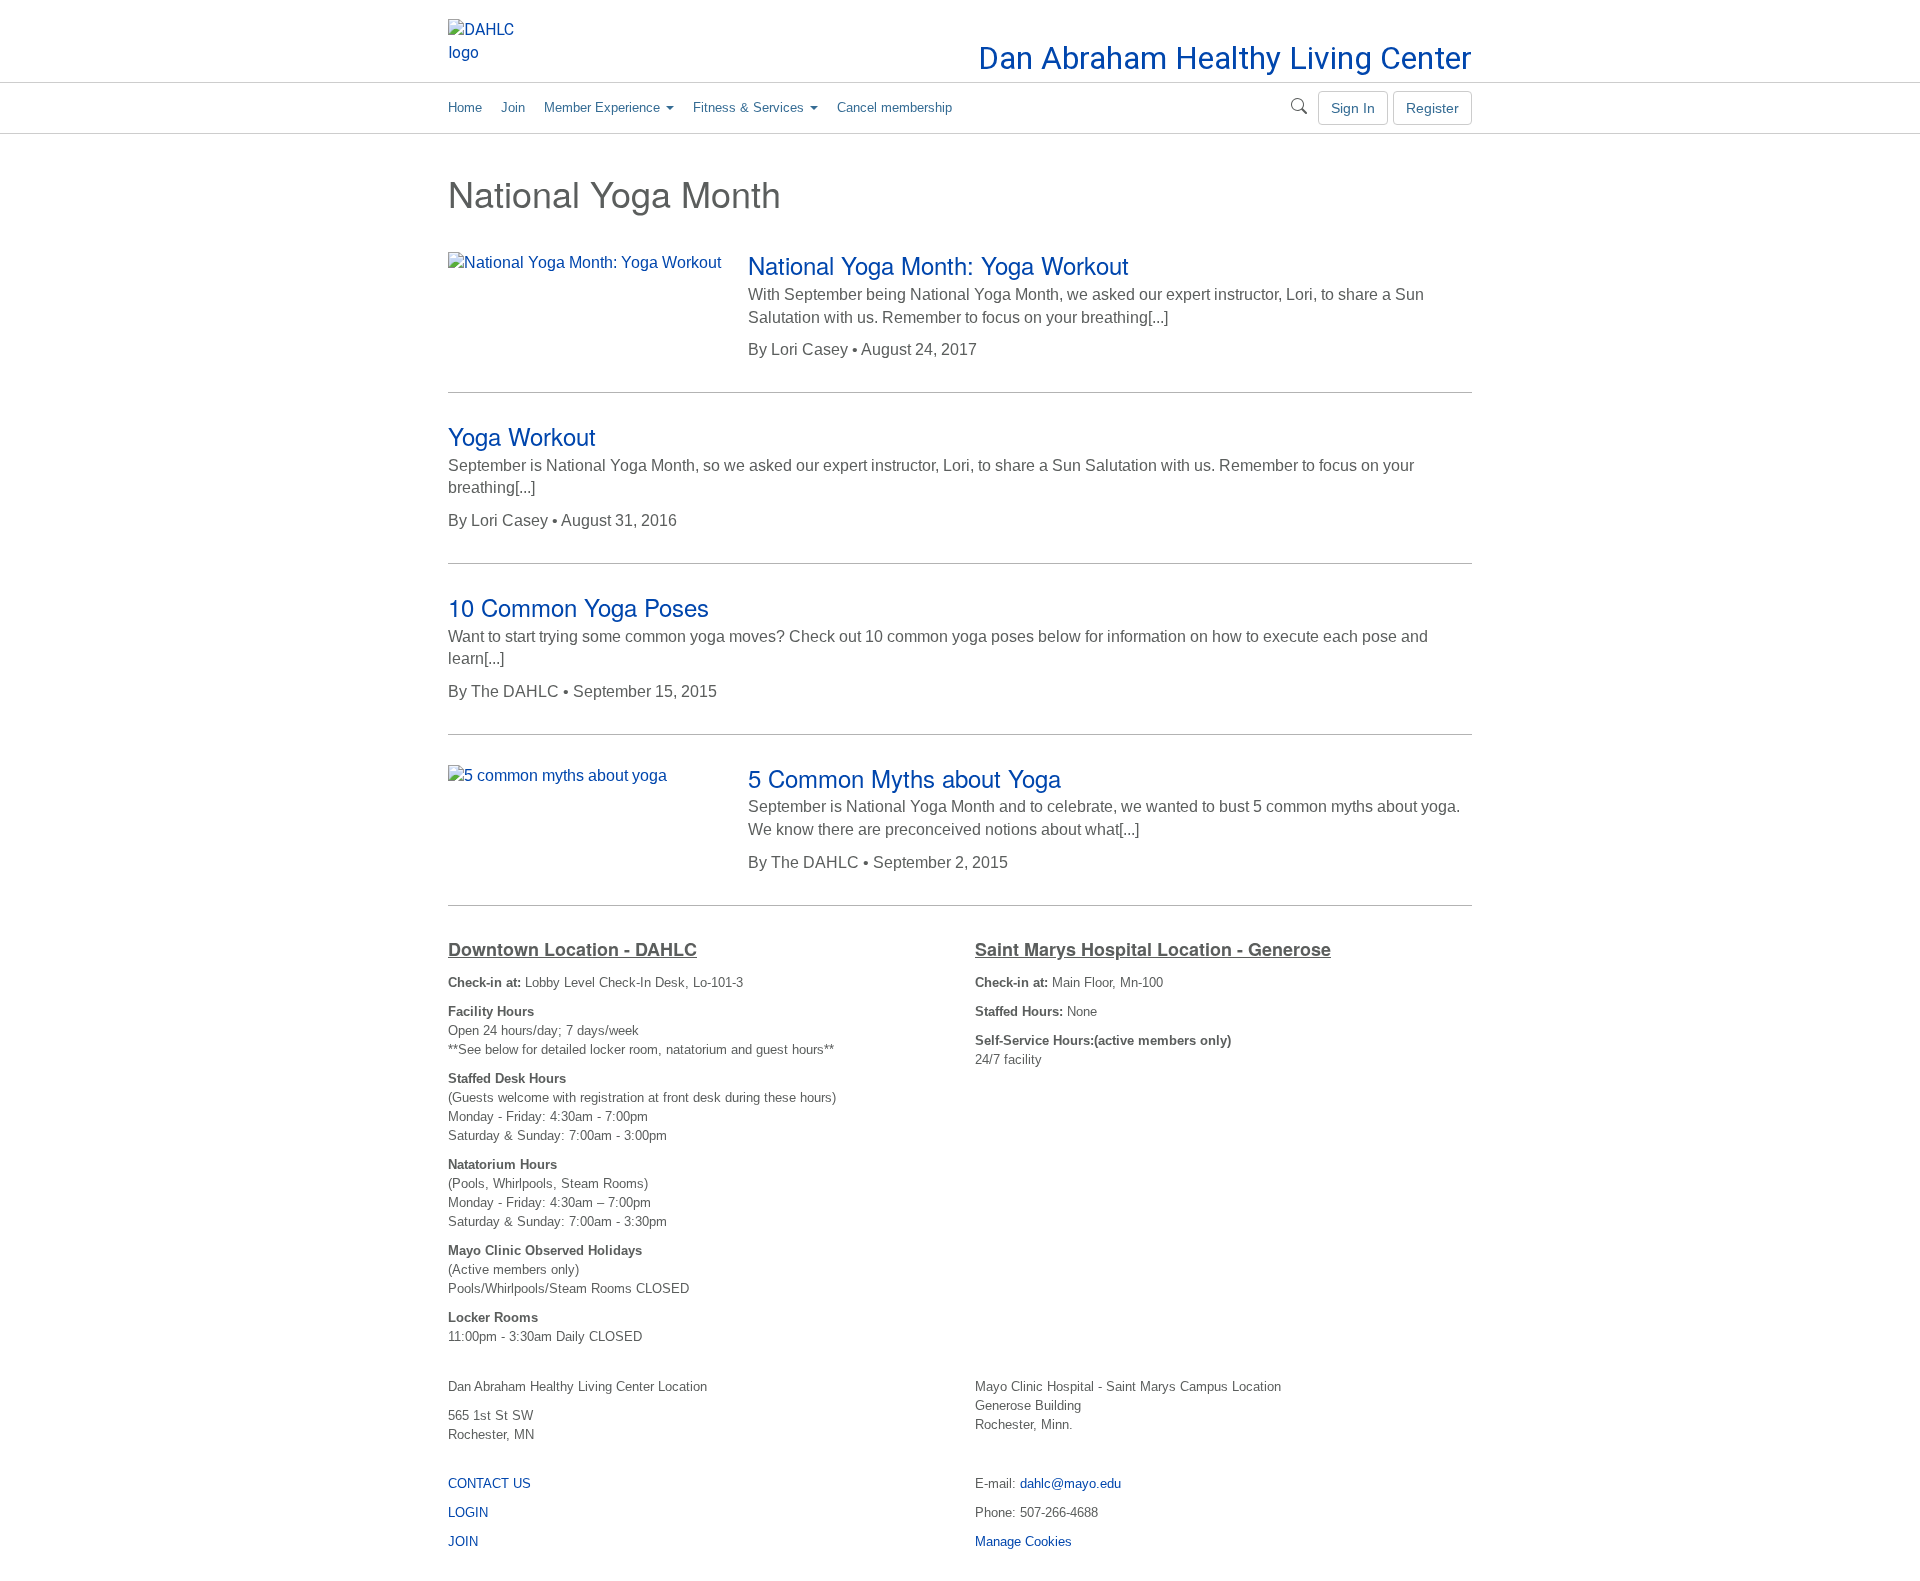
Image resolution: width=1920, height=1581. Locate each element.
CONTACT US (489, 1483)
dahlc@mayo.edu (1070, 1483)
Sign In (1353, 108)
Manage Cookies (1023, 1541)
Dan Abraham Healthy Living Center (1225, 58)
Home (465, 107)
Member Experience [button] (604, 107)
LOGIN (468, 1512)
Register (1432, 108)
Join (513, 107)
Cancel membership (894, 107)
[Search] (1299, 108)
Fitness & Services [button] (750, 107)
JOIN (463, 1541)
